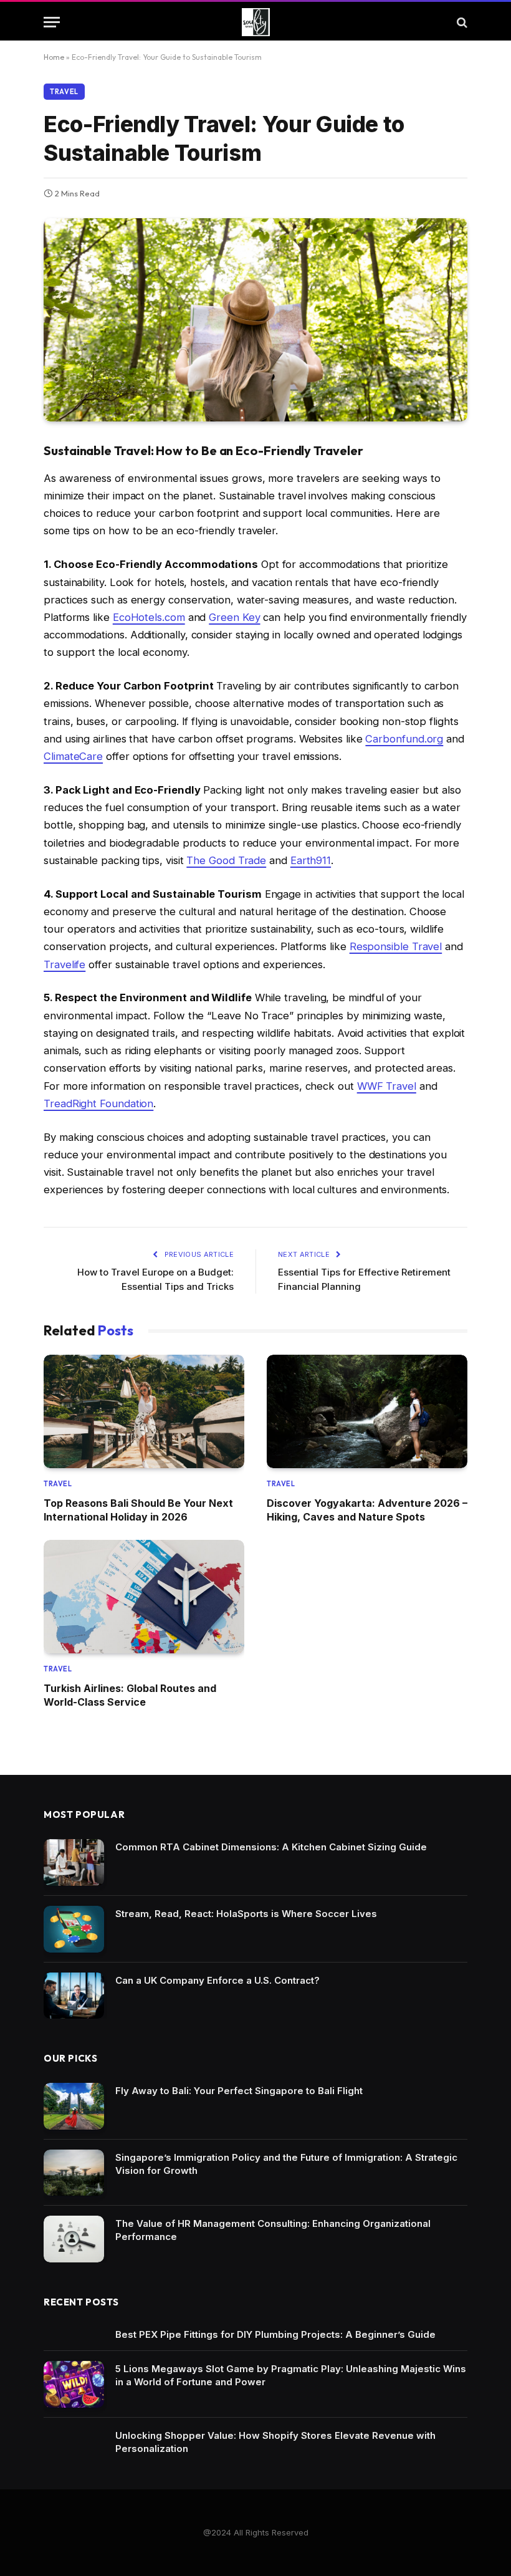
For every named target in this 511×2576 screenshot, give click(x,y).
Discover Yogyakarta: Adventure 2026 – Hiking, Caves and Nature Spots (367, 1510)
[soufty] (256, 22)
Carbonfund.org (404, 739)
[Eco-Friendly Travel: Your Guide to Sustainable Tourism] (255, 320)
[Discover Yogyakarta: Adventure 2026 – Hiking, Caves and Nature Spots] (367, 1411)
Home (54, 57)
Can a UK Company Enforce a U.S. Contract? (217, 1980)
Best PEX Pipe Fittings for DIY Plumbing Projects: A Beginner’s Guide (275, 2334)
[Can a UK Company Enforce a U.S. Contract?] (74, 1996)
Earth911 (311, 860)
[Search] (461, 22)
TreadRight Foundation (98, 1103)
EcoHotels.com (149, 617)
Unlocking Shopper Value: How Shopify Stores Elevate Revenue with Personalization (275, 2442)
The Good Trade (226, 860)
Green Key (234, 617)
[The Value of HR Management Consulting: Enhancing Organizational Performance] (74, 2239)
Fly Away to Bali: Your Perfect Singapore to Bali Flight (239, 2091)
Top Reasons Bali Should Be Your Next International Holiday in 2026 (138, 1510)
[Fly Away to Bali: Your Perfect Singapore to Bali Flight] (74, 2106)
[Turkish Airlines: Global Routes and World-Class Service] (144, 1596)
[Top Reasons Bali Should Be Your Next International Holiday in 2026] (144, 1411)
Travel (64, 92)
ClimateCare (73, 756)
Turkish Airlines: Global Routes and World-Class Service (130, 1695)
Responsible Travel (396, 946)
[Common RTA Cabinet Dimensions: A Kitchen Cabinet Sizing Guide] (74, 1862)
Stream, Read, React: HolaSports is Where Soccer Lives (246, 1914)
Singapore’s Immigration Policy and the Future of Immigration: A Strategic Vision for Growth (286, 2164)
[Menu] (52, 22)
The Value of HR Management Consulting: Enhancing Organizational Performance (273, 2230)
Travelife (64, 964)
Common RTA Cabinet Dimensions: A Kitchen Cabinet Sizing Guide (271, 1847)
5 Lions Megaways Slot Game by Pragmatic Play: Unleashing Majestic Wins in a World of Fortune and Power (291, 2375)
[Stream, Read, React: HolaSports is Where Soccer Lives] (74, 1929)
